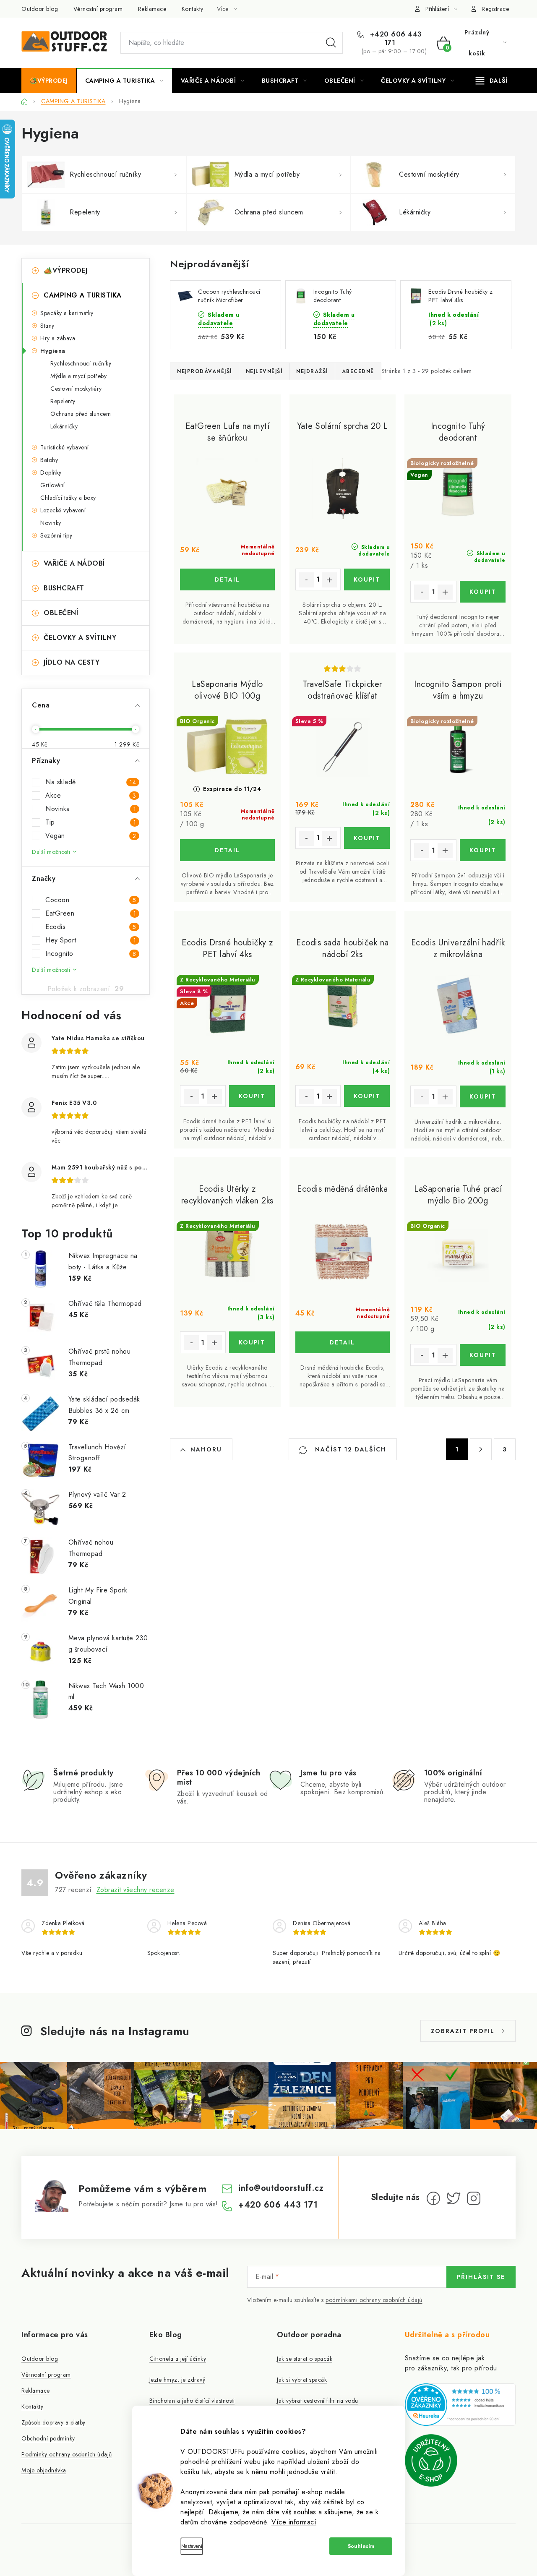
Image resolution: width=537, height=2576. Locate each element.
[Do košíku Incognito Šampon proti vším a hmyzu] (483, 850)
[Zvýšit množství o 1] (329, 580)
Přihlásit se (481, 2277)
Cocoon (91, 900)
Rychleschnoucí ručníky (81, 363)
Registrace (495, 9)
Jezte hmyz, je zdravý (177, 2380)
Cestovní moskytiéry (76, 389)
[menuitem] (49, 81)
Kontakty (193, 9)
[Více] (491, 81)
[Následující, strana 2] (481, 1449)
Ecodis (91, 927)
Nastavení (192, 2546)
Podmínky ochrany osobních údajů (67, 2454)
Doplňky (51, 472)
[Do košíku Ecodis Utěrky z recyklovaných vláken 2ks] (252, 1342)
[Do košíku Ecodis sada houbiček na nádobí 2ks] (367, 1096)
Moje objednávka (44, 2470)
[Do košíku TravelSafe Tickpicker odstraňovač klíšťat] (367, 838)
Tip (91, 822)
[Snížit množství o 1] (307, 580)
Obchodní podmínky (48, 2438)
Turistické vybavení (65, 447)
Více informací (294, 2522)
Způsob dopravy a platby (53, 2422)
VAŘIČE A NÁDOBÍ (74, 563)
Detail (227, 579)
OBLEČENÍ (61, 613)
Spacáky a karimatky (67, 313)
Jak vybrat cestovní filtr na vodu (318, 2401)
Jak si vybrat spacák (302, 2380)
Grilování (53, 485)
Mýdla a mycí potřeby (78, 376)
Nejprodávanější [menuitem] (205, 371)
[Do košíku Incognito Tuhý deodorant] (483, 592)
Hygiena (53, 351)
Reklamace (152, 9)
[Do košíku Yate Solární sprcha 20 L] (367, 579)
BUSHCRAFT (64, 588)
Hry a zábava (58, 338)
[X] (454, 2198)
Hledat (331, 43)
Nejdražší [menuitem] (312, 371)
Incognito (91, 954)
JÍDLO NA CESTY (72, 662)
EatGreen (91, 913)
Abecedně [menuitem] (358, 371)
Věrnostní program (98, 9)
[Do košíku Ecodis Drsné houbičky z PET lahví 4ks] (252, 1096)
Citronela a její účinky (178, 2359)
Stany (47, 326)
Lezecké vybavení (63, 510)
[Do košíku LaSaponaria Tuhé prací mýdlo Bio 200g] (483, 1355)
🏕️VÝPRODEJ (66, 270)
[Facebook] (433, 2198)
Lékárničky (64, 426)
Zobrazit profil (463, 2031)
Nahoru (206, 1449)
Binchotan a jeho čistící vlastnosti (192, 2401)
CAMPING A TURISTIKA (83, 295)
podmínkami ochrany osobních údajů (374, 2300)
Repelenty (63, 401)
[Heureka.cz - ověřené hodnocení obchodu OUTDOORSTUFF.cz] (460, 2405)
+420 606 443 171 (395, 39)
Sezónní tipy (56, 535)
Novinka (91, 809)
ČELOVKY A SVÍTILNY (80, 638)
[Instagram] (474, 2198)
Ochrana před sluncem (81, 414)
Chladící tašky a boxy (68, 498)
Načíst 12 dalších (349, 1449)
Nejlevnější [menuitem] (264, 371)
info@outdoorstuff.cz (281, 2188)
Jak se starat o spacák (305, 2359)
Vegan (91, 836)
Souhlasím (361, 2546)
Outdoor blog (40, 9)
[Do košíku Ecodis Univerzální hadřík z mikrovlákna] (483, 1096)
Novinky (51, 523)
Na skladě (91, 782)
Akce (91, 796)
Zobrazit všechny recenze (136, 1890)
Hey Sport (91, 940)
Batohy (49, 460)
